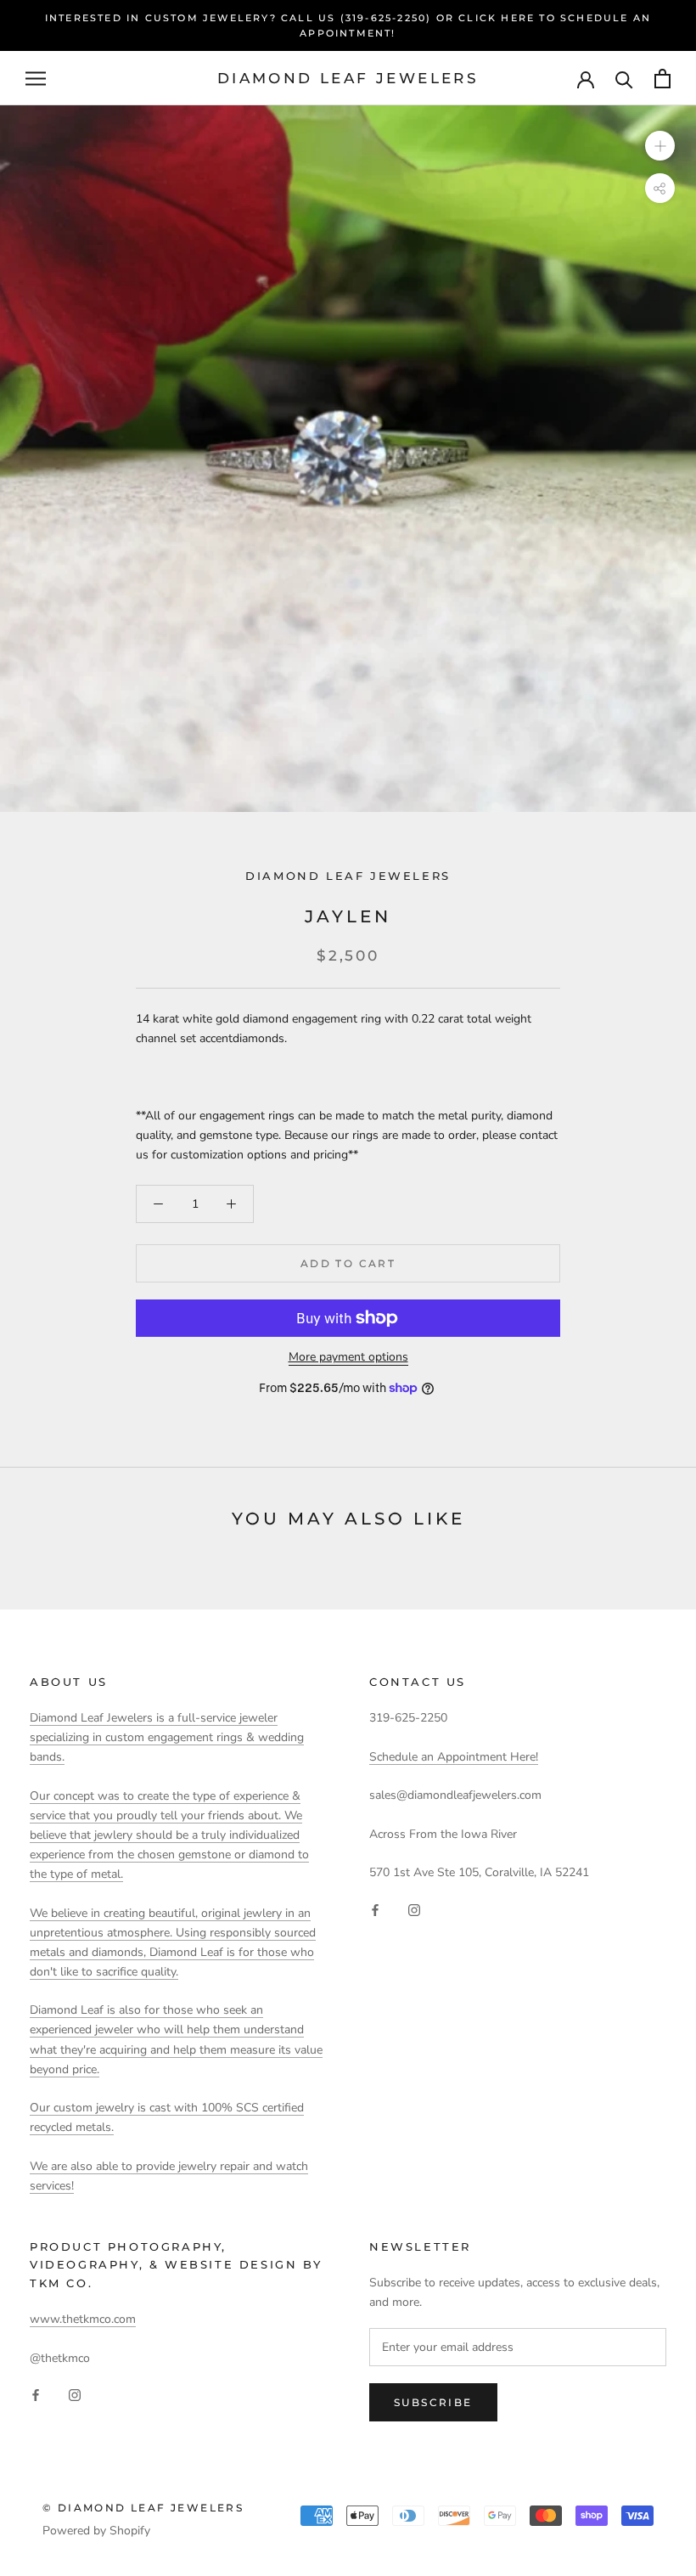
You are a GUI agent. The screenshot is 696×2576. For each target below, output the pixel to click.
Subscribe (433, 2402)
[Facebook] (375, 1909)
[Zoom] (660, 146)
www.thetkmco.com (83, 2319)
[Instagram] (414, 1909)
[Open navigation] (36, 79)
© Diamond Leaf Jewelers (143, 2508)
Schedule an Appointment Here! (454, 1757)
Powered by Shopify (96, 2531)
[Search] (624, 79)
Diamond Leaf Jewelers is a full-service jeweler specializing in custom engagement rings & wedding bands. (167, 1737)
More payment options (348, 1357)
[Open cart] (662, 79)
